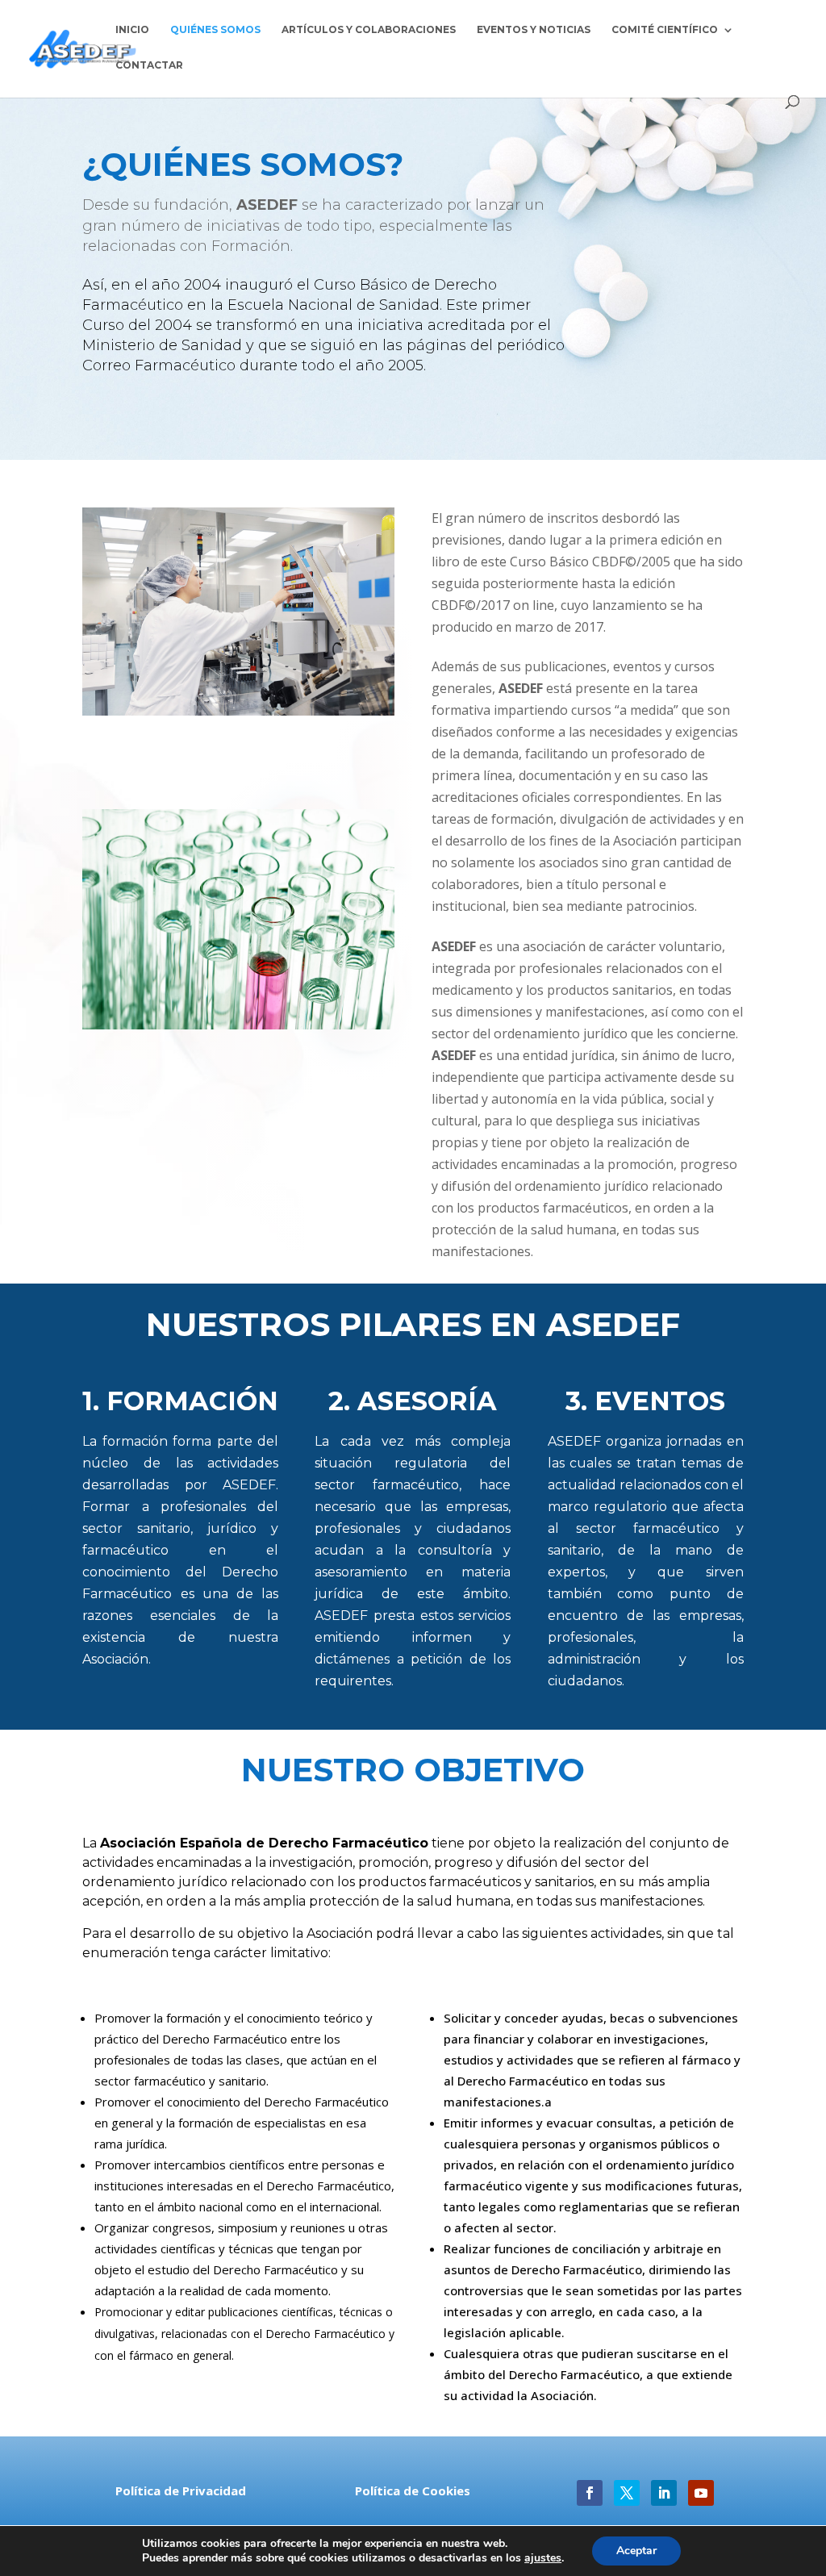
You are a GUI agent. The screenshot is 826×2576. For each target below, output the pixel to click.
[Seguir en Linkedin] (664, 2493)
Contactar (149, 65)
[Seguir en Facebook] (590, 2493)
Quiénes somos (215, 30)
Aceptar (636, 2551)
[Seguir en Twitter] (627, 2493)
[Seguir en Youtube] (701, 2493)
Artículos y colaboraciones (369, 30)
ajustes (543, 2558)
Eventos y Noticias (534, 30)
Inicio (132, 30)
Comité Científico (665, 30)
